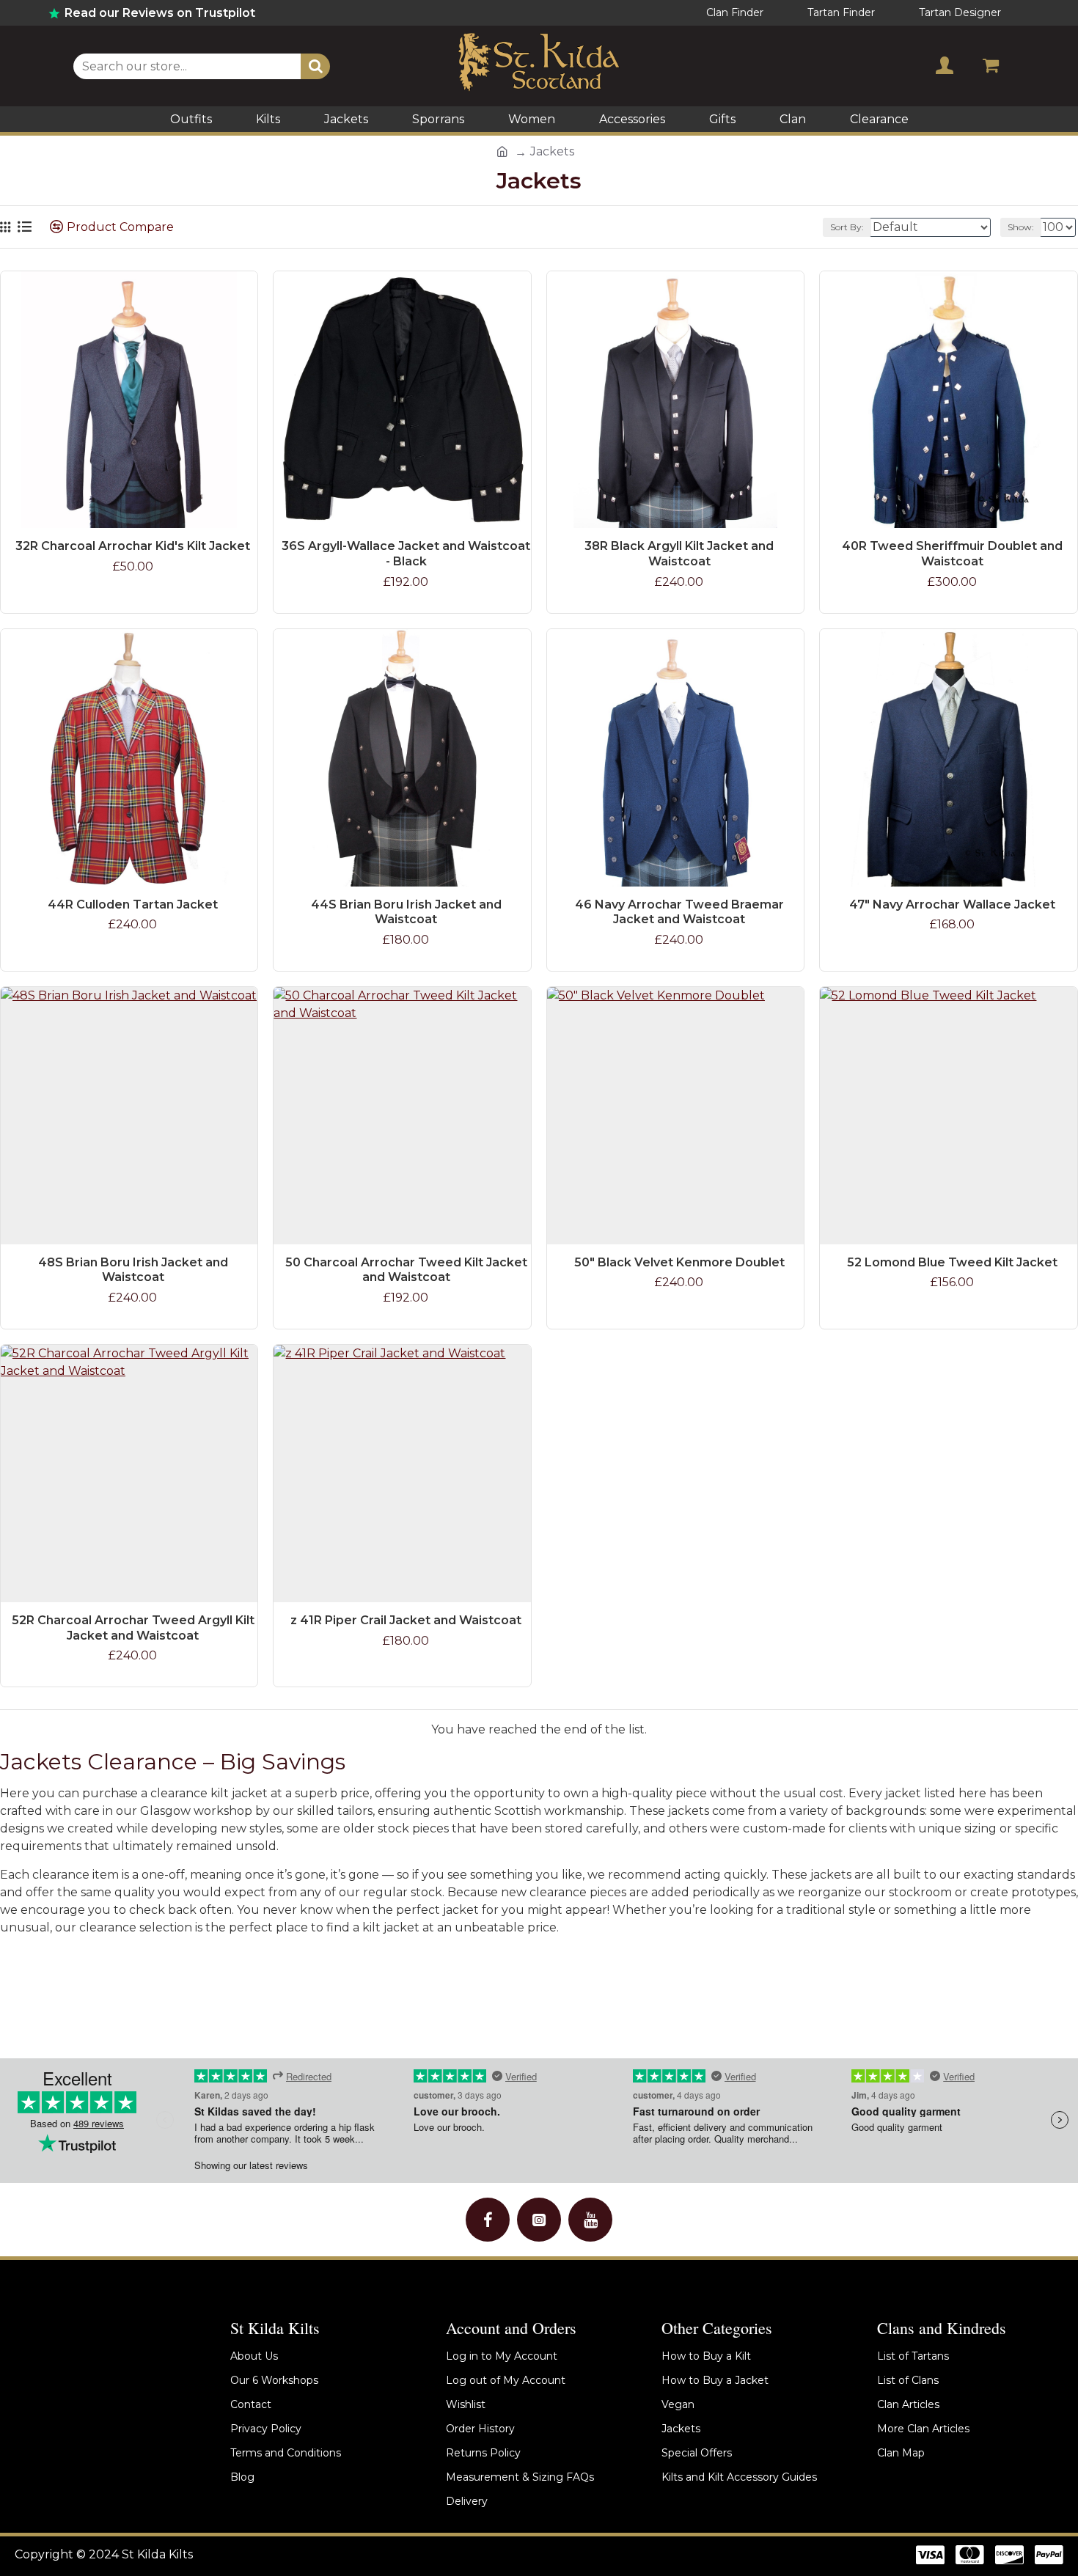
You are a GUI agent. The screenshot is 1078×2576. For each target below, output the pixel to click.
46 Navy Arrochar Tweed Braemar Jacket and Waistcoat (679, 912)
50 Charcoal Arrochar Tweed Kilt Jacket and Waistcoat (406, 1270)
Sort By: (847, 227)
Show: (1021, 227)
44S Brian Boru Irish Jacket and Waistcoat (406, 912)
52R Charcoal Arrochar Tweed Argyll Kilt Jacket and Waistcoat (133, 1628)
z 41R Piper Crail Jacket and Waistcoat (406, 1620)
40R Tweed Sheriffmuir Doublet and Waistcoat (952, 554)
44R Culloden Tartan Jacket (133, 904)
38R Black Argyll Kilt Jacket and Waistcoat (679, 554)
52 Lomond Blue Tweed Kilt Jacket (952, 1262)
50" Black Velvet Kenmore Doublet (679, 1262)
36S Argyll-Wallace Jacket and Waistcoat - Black (406, 554)
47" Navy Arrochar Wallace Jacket (952, 904)
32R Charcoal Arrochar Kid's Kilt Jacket (133, 546)
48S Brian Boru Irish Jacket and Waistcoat (133, 1270)
